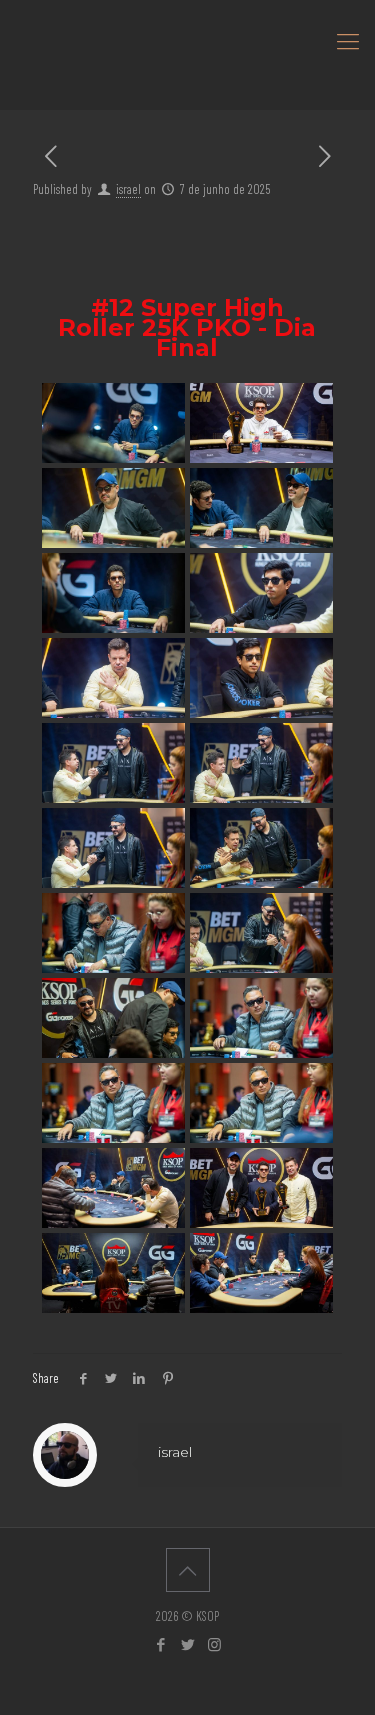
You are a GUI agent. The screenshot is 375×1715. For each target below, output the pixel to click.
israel (128, 189)
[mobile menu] (348, 40)
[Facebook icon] (160, 1644)
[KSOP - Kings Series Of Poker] (187, 40)
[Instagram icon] (214, 1644)
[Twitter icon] (187, 1644)
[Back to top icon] (188, 1570)
